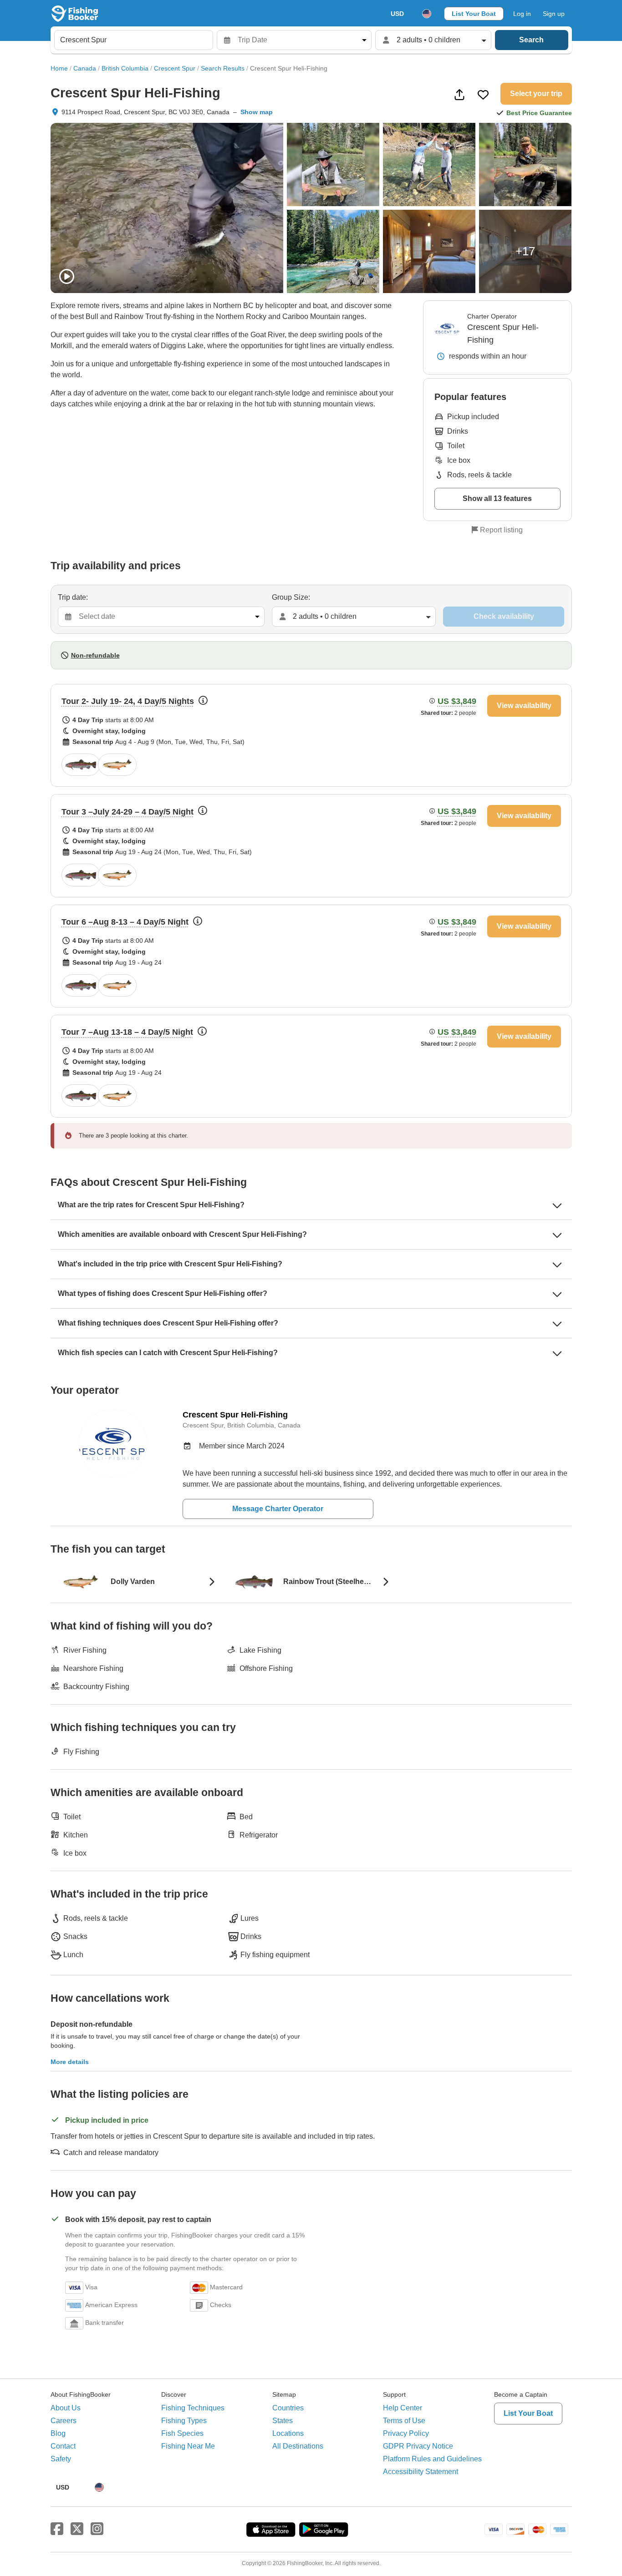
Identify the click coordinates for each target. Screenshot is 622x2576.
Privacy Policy (406, 2433)
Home (59, 68)
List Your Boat (474, 14)
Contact (63, 2446)
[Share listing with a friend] (459, 95)
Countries (288, 2408)
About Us (66, 2408)
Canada (85, 68)
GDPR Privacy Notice (418, 2446)
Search (531, 40)
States (283, 2421)
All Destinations (298, 2446)
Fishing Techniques (193, 2408)
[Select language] (427, 14)
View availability (524, 706)
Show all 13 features (497, 498)
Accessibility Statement (421, 2472)
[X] (77, 2529)
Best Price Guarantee (539, 113)
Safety (61, 2459)
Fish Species (182, 2433)
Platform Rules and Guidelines (432, 2459)
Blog (58, 2433)
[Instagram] (97, 2529)
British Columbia (125, 68)
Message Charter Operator (278, 1509)
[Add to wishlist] (483, 95)
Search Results (223, 68)
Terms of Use (404, 2421)
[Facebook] (57, 2529)
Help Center (403, 2408)
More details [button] (70, 2062)
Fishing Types (184, 2421)
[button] (311, 735)
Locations (288, 2433)
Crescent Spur (175, 68)
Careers (64, 2421)
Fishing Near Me (188, 2446)
